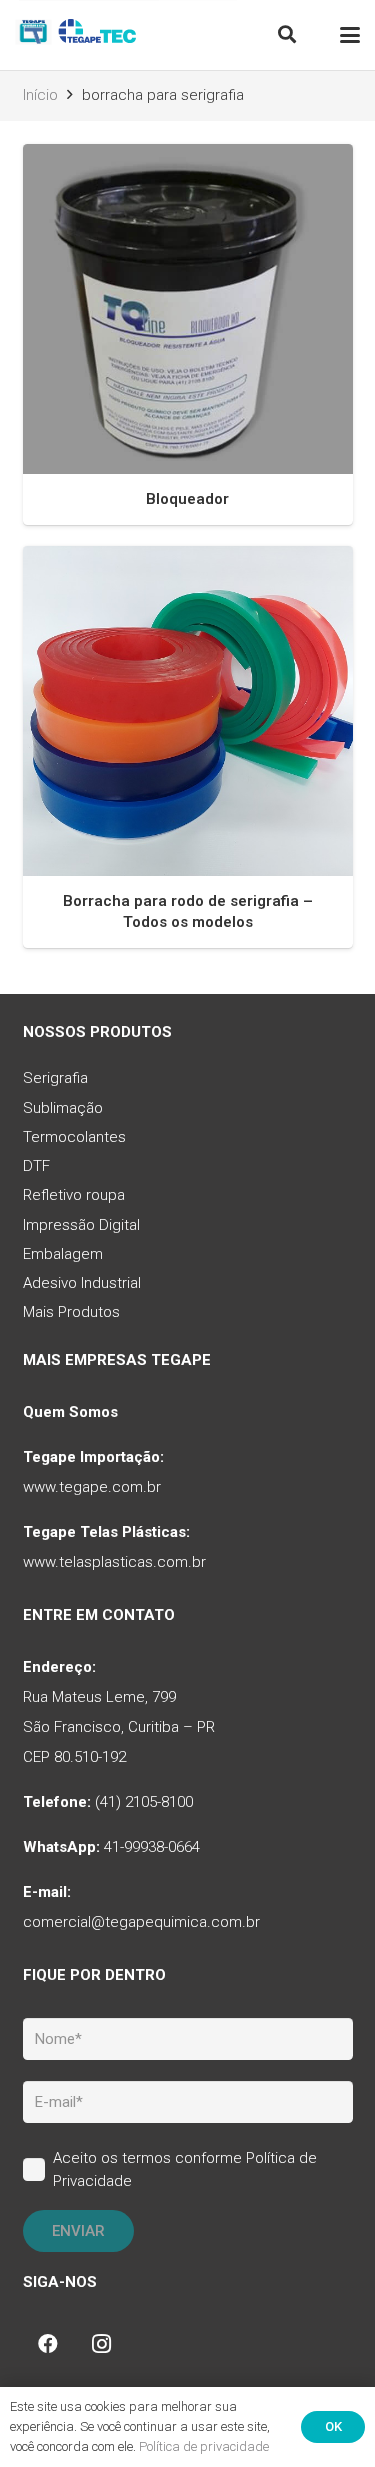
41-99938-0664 (152, 1847)
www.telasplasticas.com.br (114, 1562)
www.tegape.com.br (92, 1487)
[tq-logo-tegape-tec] (77, 35)
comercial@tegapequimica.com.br (141, 1922)
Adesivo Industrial (82, 1283)
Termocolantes (74, 1137)
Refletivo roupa (74, 1195)
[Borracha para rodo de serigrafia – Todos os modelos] (188, 711)
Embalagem (63, 1254)
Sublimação (63, 1108)
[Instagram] (102, 2344)
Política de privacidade (204, 2446)
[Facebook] (48, 2344)
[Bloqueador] (188, 309)
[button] (287, 35)
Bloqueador (187, 499)
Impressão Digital (81, 1225)
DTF (36, 1166)
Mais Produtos (71, 1312)
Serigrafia (55, 1078)
